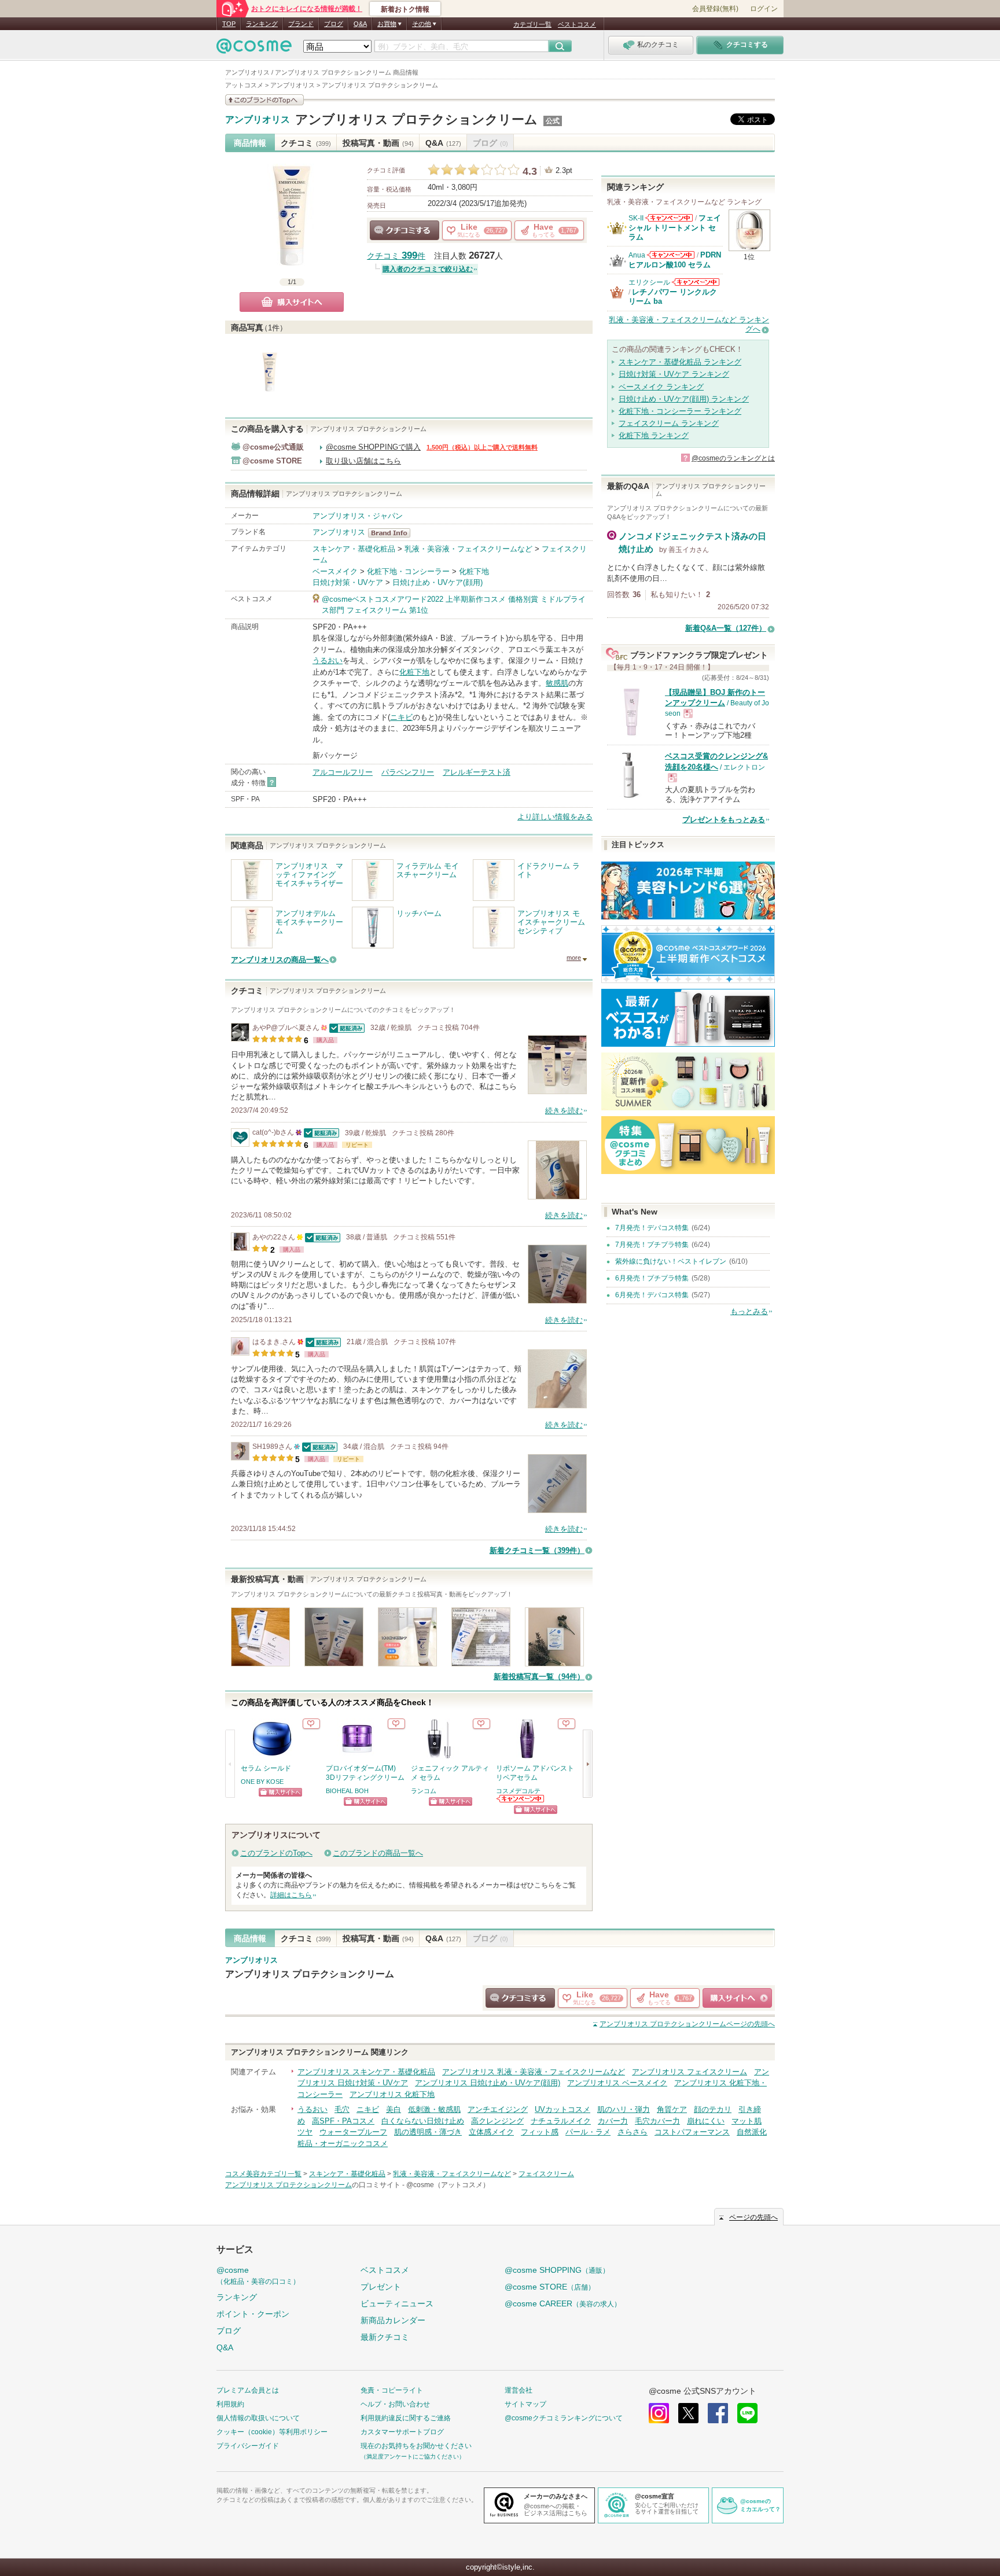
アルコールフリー (343, 772)
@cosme (258, 2275)
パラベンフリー (408, 772)
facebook (718, 2413)
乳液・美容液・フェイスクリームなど (468, 549)
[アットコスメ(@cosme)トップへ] (254, 49)
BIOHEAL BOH (347, 1791)
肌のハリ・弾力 (624, 2109)
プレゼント (381, 2287)
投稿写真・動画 (378, 143)
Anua (637, 255)
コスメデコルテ (518, 1791)
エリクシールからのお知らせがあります (696, 282)
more (574, 958)
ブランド (301, 24)
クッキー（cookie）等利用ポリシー (272, 2432)
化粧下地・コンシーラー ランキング (680, 411)
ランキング (262, 24)
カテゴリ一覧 (532, 24)
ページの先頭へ (687, 2024)
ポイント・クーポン (253, 2314)
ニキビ (401, 717)
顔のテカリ (713, 2109)
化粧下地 (474, 571)
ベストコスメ (577, 24)
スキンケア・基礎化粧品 (354, 549)
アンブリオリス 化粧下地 (392, 2094)
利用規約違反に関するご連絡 (406, 2418)
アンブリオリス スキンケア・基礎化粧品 (366, 2072)
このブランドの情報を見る (264, 100)
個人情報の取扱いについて (258, 2418)
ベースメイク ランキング (661, 387)
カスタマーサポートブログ (402, 2432)
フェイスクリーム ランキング (669, 423)
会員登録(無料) (715, 9)
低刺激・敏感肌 (434, 2109)
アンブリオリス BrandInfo (393, 533)
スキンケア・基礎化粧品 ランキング (680, 362)
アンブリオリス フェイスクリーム (690, 2072)
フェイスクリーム (546, 2174)
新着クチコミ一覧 (537, 1550)
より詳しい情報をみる (555, 817)
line (747, 2413)
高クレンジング (497, 2121)
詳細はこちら (291, 1895)
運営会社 (519, 2390)
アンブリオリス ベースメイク (617, 2083)
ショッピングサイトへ (280, 1792)
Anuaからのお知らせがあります (671, 255)
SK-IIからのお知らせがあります (669, 218)
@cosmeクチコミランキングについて (564, 2418)
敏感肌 (557, 683)
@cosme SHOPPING (557, 2270)
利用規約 (230, 2404)
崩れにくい (706, 2121)
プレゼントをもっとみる (724, 820)
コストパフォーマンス (692, 2132)
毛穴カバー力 (657, 2121)
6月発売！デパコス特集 (652, 1295)
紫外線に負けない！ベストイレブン (671, 1261)
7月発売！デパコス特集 (652, 1228)
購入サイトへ (292, 302)
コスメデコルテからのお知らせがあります (521, 1799)
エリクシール (649, 282)
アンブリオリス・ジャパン (358, 516)
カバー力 (613, 2121)
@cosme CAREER (563, 2303)
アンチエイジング (498, 2109)
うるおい (328, 660)
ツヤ (305, 2132)
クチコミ (306, 143)
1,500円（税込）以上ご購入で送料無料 (482, 447)
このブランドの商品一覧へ (378, 1853)
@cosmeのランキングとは (733, 458)
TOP (229, 24)
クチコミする (405, 230)
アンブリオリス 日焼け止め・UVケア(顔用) (488, 2083)
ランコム (424, 1791)
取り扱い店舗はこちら (363, 461)
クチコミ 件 (396, 256)
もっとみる (749, 1311)
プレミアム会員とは (248, 2390)
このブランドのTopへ (276, 1853)
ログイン (764, 9)
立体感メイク (491, 2132)
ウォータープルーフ (353, 2132)
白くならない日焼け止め (423, 2121)
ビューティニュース (397, 2303)
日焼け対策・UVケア (348, 582)
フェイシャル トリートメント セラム (675, 227)
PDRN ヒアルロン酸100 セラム (675, 260)
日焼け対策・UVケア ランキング (674, 374)
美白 (394, 2109)
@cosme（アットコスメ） (448, 2185)
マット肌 (747, 2121)
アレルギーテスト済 (477, 772)
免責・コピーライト (392, 2390)
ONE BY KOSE (262, 1782)
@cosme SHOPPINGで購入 (373, 447)
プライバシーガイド (248, 2446)
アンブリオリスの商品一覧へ (280, 960)
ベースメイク (335, 571)
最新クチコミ (385, 2337)
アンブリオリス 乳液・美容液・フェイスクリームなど (534, 2072)
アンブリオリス (258, 120)
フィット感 (540, 2132)
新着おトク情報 (405, 9)
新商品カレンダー (393, 2320)
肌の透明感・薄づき (428, 2132)
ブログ (334, 24)
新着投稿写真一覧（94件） (539, 1677)
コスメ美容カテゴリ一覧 (263, 2174)
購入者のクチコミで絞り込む (428, 269)
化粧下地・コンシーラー (408, 571)
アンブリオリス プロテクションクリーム (416, 119)
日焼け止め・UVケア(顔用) (437, 582)
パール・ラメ (588, 2132)
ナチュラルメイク (561, 2121)
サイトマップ (525, 2404)
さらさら (633, 2132)
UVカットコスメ (562, 2109)
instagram (659, 2413)
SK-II (636, 218)
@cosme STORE (550, 2287)
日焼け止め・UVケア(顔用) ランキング (684, 399)
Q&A (360, 24)
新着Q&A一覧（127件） (726, 628)
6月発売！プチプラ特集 (652, 1278)
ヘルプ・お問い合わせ (395, 2404)
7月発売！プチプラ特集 (652, 1245)
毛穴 (342, 2109)
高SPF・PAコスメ (343, 2121)
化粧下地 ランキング (654, 435)
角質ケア (672, 2109)
